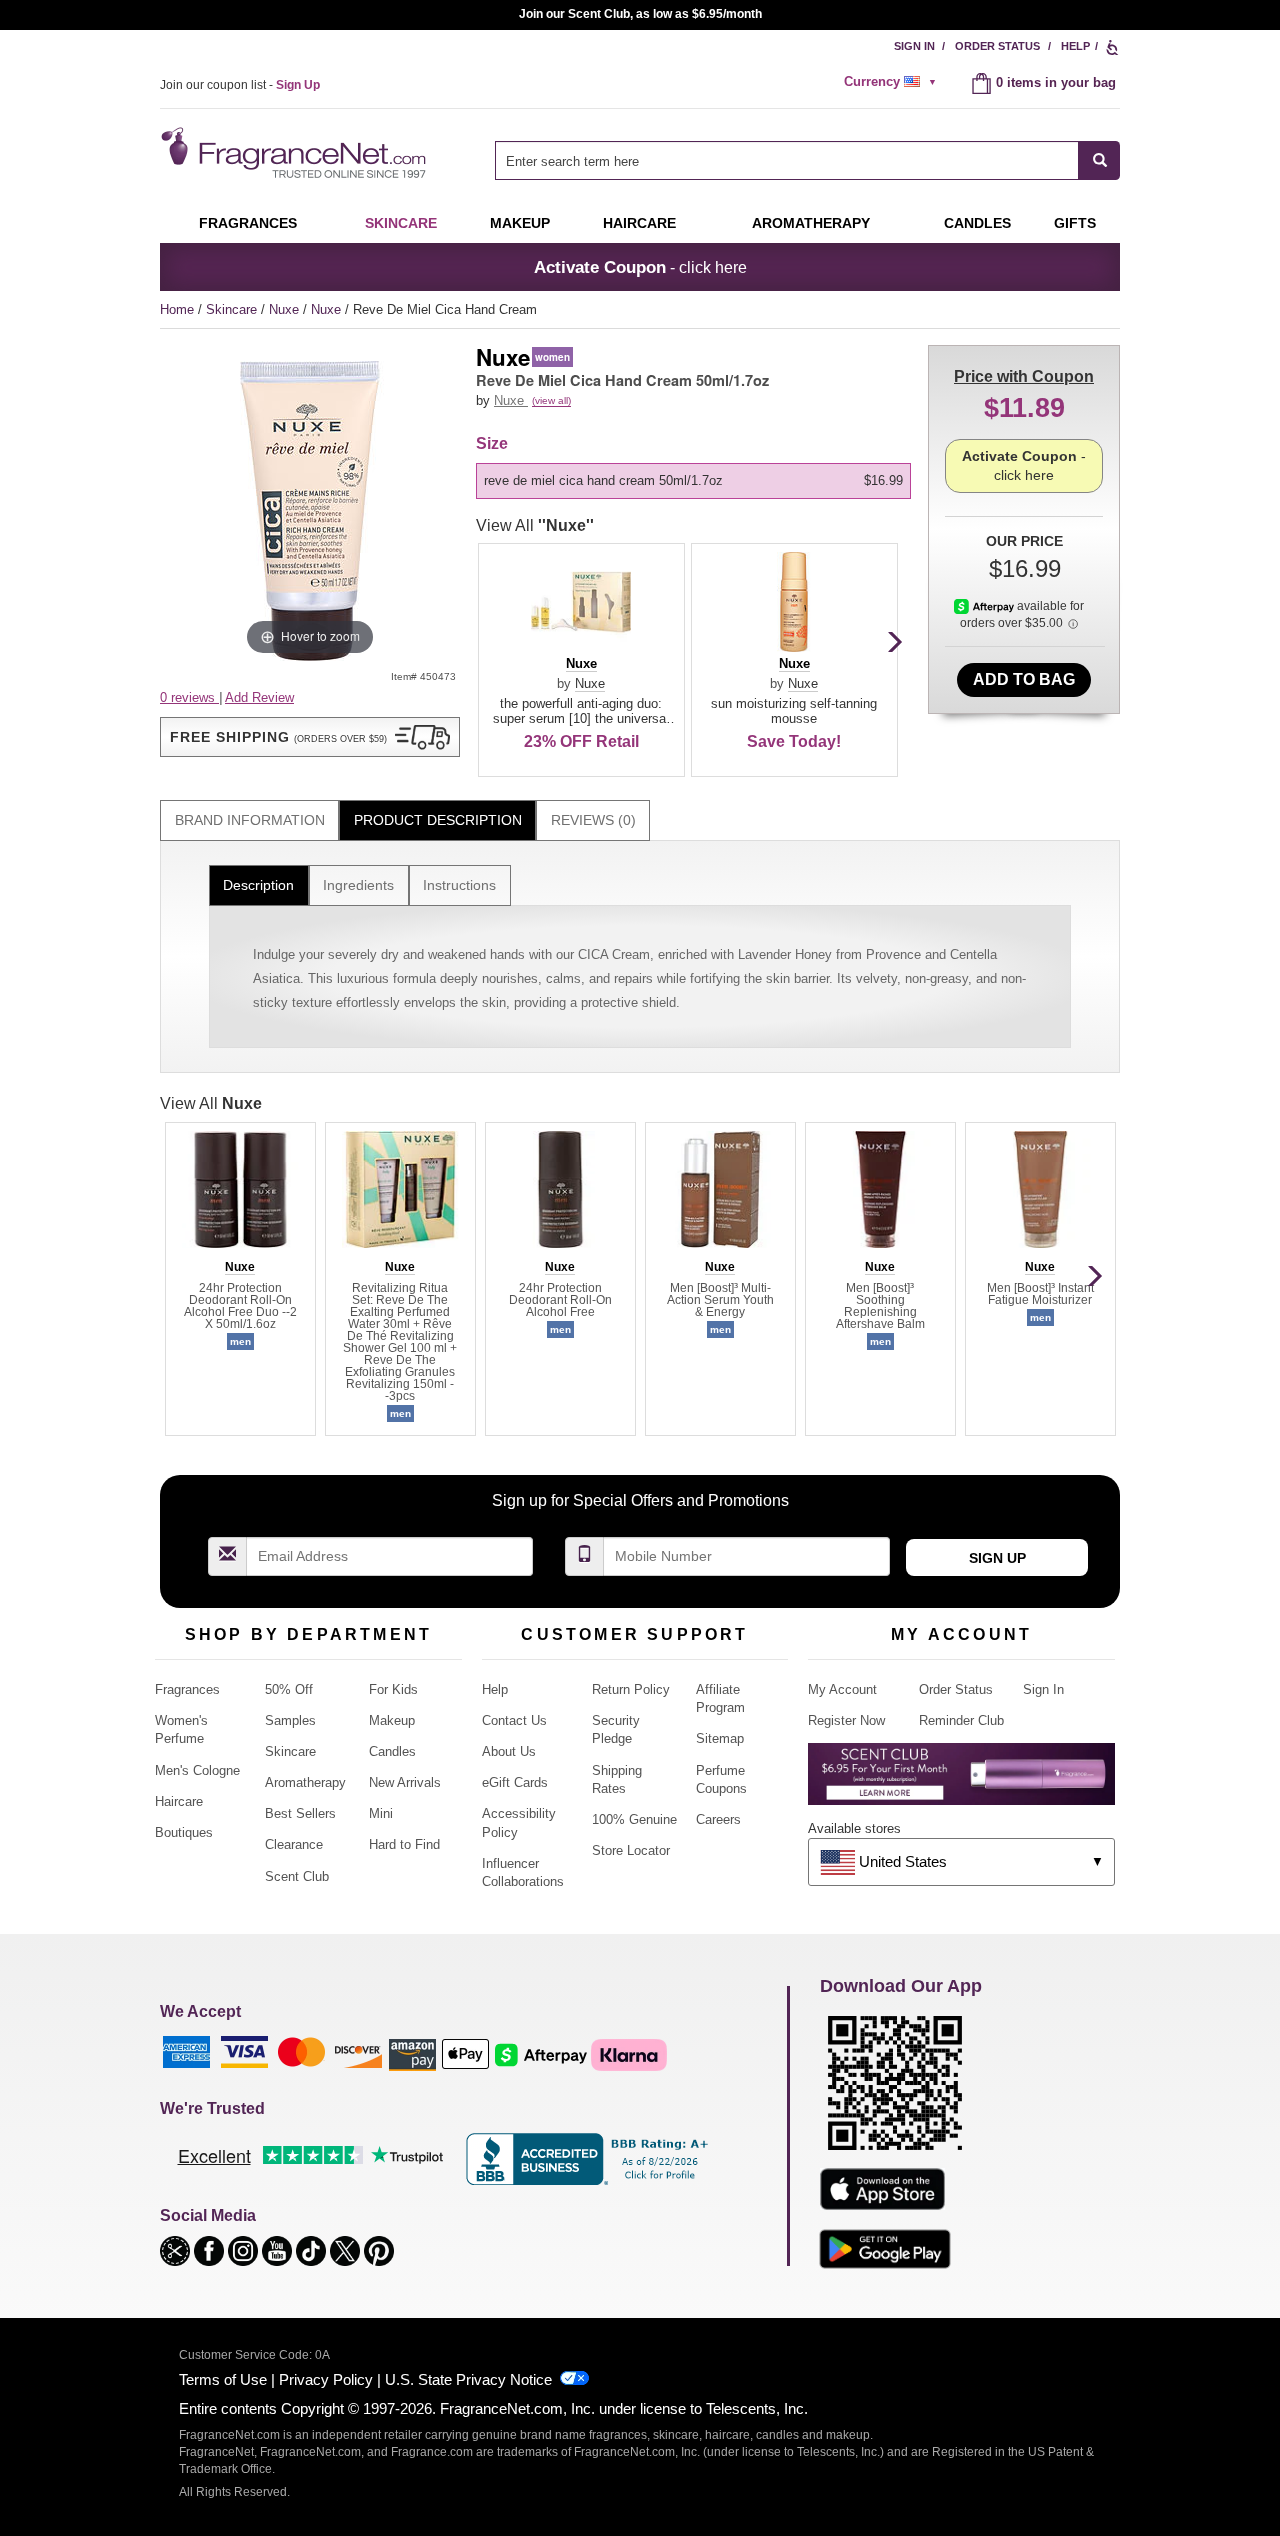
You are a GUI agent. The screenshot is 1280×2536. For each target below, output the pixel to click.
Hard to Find (404, 1844)
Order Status (997, 46)
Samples (290, 1720)
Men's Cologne (197, 1770)
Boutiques (184, 1832)
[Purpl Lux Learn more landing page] (961, 1781)
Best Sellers (300, 1813)
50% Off (289, 1689)
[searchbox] (787, 160)
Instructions (459, 885)
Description (258, 885)
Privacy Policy (326, 2379)
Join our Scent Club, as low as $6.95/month (640, 14)
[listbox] (697, 481)
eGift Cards (515, 1782)
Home (177, 309)
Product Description (438, 820)
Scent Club (297, 1876)
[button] (310, 737)
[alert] (893, 82)
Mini (381, 1813)
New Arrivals (405, 1782)
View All (535, 525)
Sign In (914, 46)
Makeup (520, 223)
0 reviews (189, 697)
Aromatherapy (305, 1782)
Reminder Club (961, 1720)
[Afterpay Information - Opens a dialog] (985, 606)
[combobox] (807, 160)
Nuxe (286, 309)
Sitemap (720, 1738)
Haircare (639, 223)
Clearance (294, 1844)
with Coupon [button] (1024, 376)
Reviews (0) (593, 820)
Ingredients (358, 885)
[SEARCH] (1099, 160)
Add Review (259, 697)
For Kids (393, 1689)
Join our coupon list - (240, 85)
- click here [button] (640, 267)
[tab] (249, 820)
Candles (392, 1751)
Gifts (1075, 223)
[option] (693, 481)
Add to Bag (1024, 679)
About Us (509, 1751)
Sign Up (997, 1558)
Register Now (846, 1720)
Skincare (401, 223)
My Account (842, 1689)
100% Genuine (634, 1819)
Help (1075, 46)
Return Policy (631, 1689)
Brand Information (250, 820)
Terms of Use (223, 2379)
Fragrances (248, 223)
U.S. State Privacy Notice (468, 2379)
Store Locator (631, 1850)
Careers (718, 1819)
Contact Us (514, 1720)
